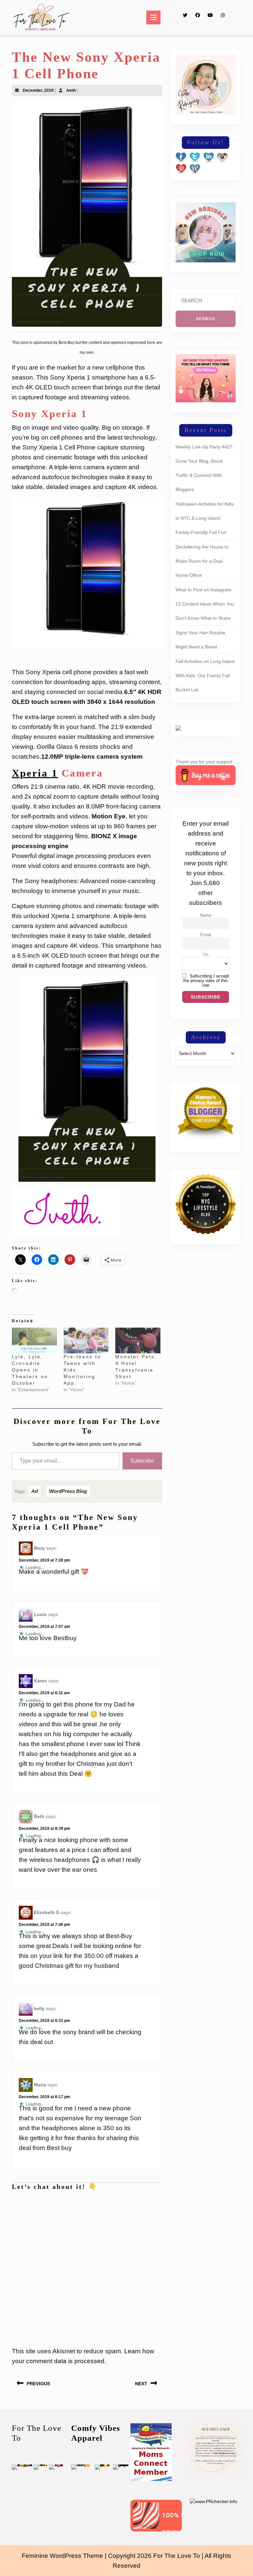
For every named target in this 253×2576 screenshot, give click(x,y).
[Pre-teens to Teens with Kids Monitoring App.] (86, 1340)
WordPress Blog (68, 1491)
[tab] (153, 17)
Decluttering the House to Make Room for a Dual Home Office (202, 561)
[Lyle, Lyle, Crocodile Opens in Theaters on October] (34, 1340)
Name (206, 915)
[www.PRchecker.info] (213, 2501)
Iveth (71, 90)
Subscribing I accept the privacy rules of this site (206, 981)
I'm (206, 955)
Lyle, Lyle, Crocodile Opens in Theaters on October (30, 1370)
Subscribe (142, 1461)
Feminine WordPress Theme (62, 2556)
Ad (35, 1491)
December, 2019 (38, 90)
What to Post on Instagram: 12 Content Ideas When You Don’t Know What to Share (205, 604)
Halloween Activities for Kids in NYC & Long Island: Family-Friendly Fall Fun (205, 518)
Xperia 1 (35, 773)
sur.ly (146, 2526)
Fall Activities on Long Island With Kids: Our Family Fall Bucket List (205, 676)
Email (206, 935)
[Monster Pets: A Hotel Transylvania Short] (138, 1340)
